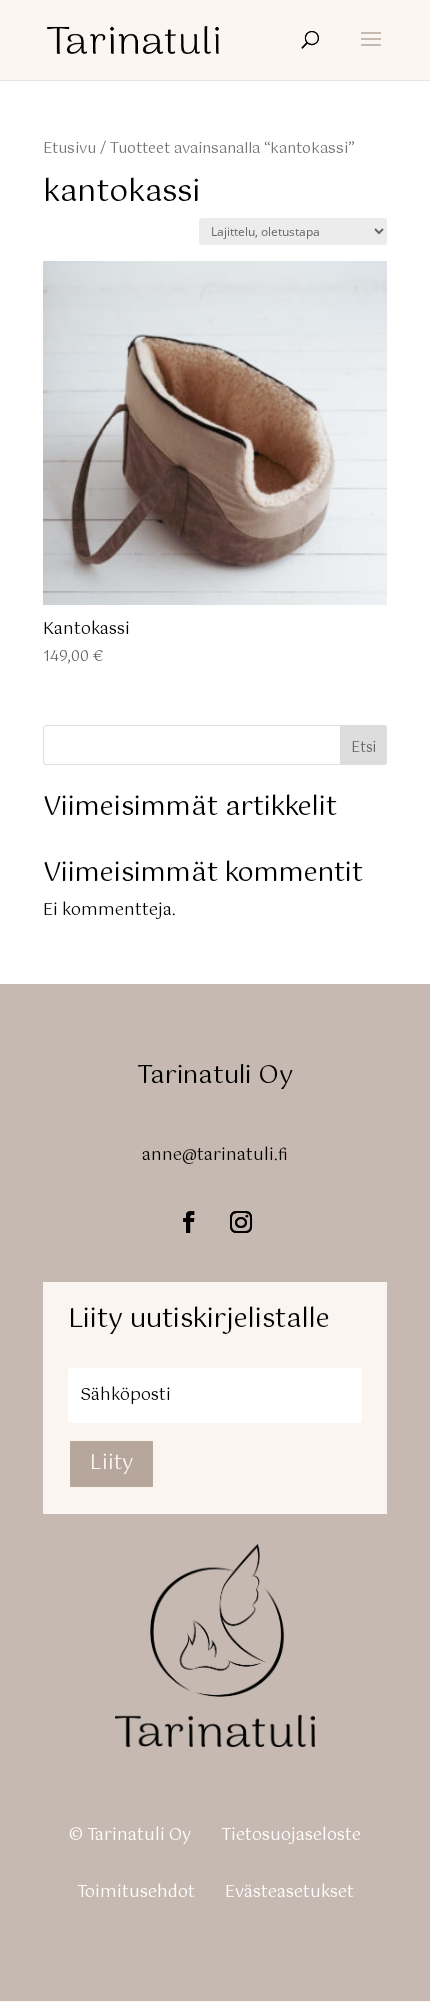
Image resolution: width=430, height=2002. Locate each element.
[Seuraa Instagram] (241, 1222)
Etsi (363, 748)
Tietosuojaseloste (291, 1835)
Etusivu (69, 149)
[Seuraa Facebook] (189, 1222)
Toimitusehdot (136, 1892)
